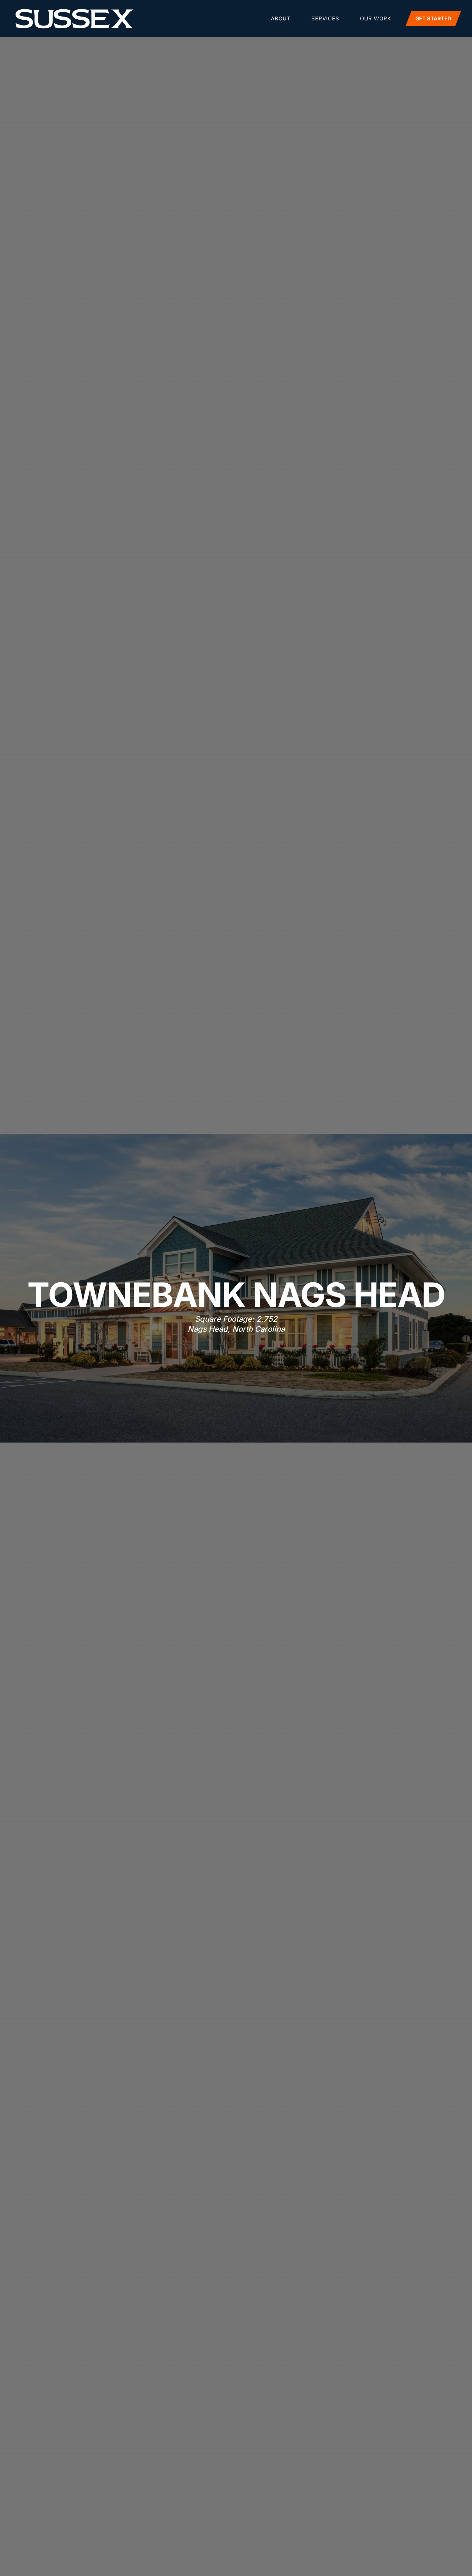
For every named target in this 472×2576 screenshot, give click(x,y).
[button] (433, 18)
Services (325, 18)
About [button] (281, 18)
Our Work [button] (376, 18)
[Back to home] (74, 19)
